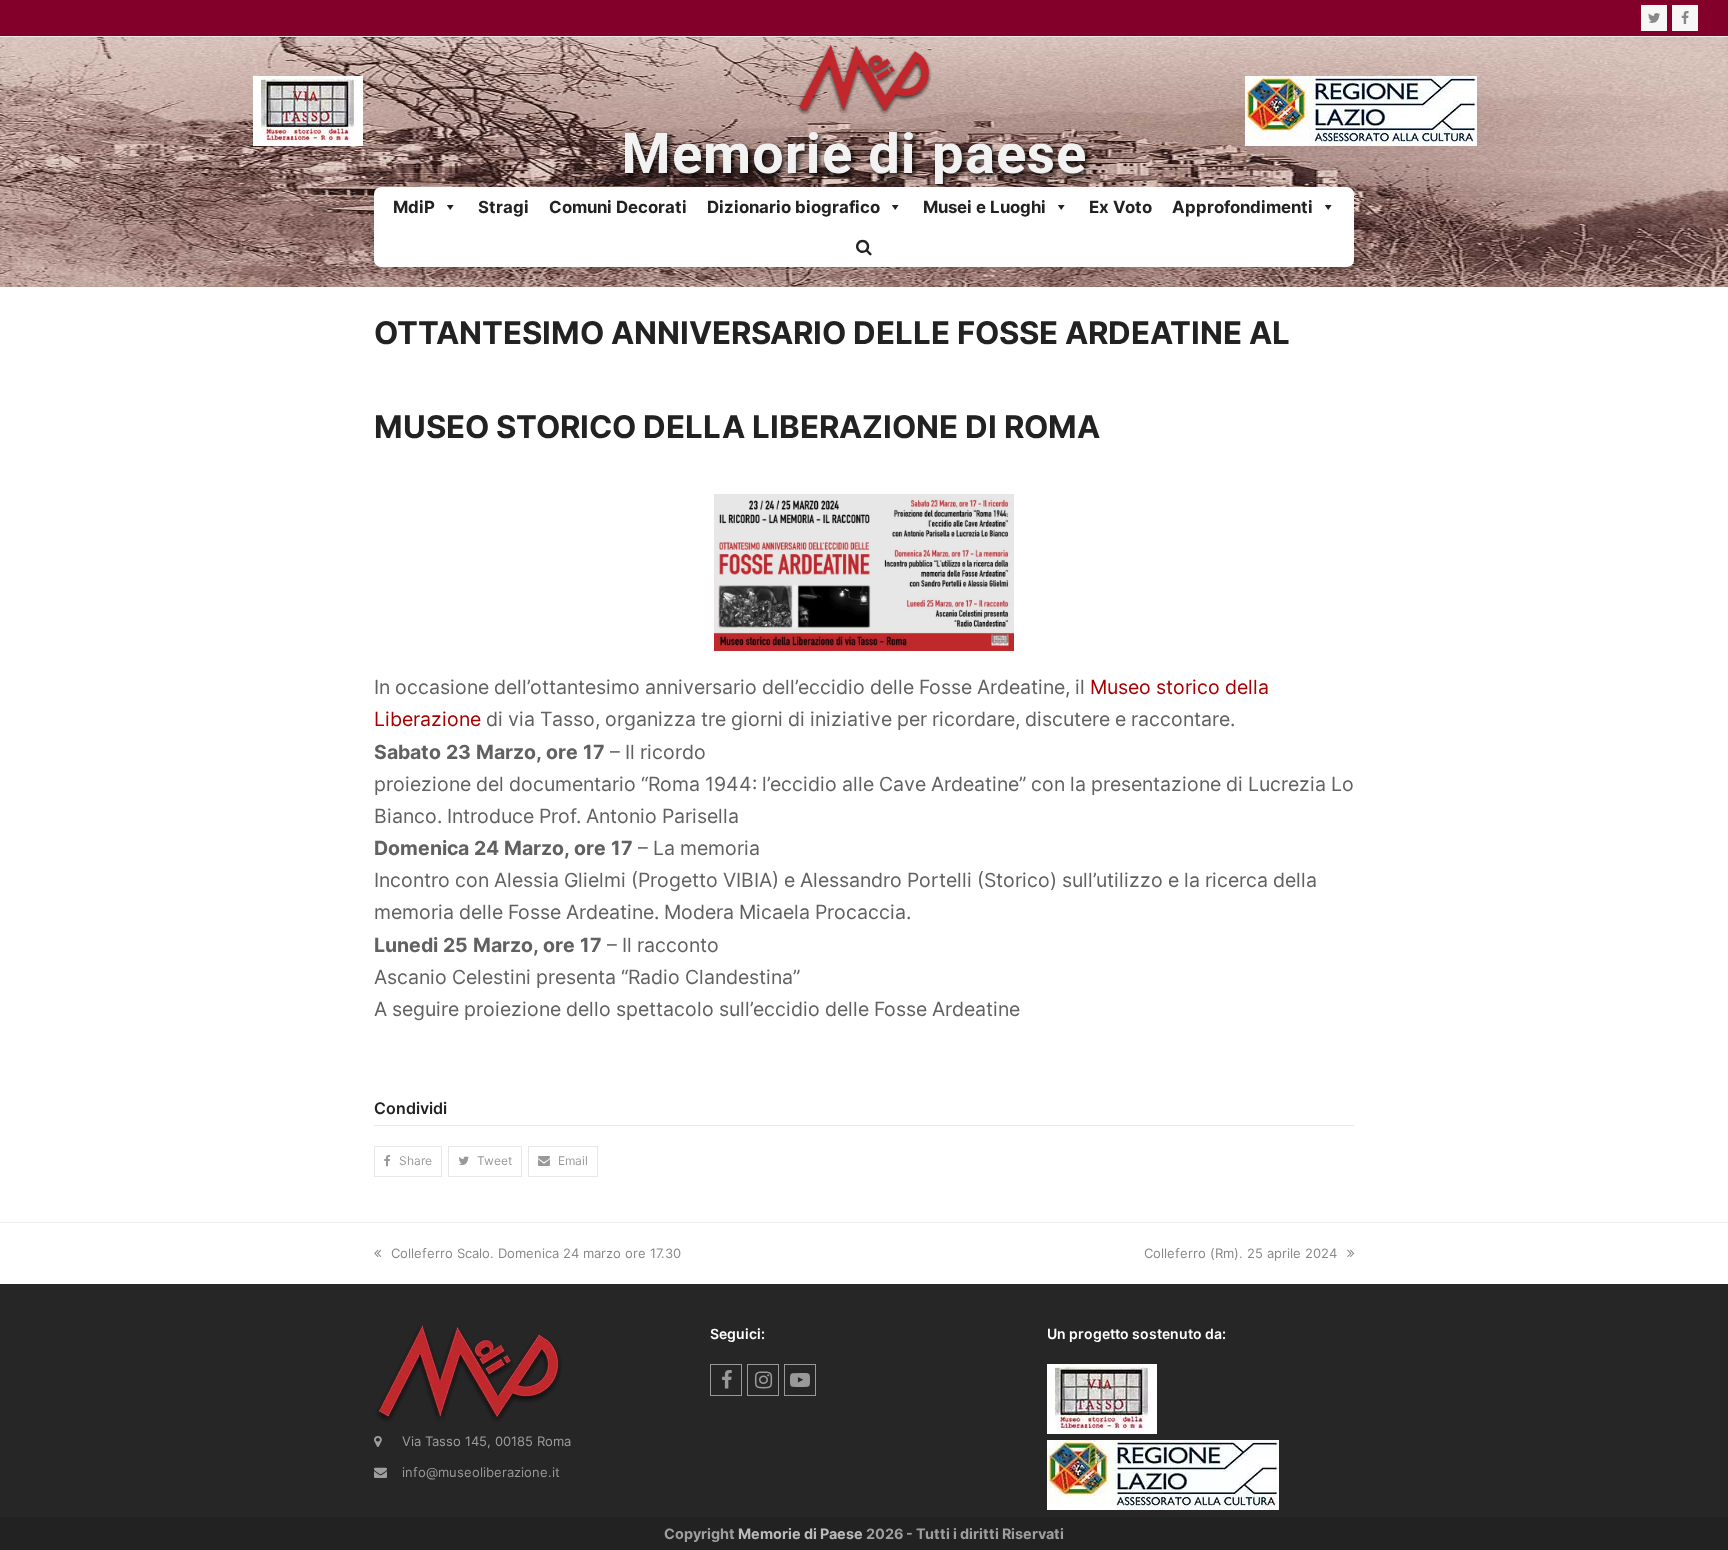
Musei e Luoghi (984, 207)
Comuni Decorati (618, 207)
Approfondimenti (1242, 207)
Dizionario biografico (793, 207)
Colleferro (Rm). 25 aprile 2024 (1240, 1253)
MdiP (414, 207)
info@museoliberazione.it (481, 1472)
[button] (864, 247)
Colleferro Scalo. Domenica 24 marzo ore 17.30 (536, 1253)
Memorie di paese (854, 154)
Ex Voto (1120, 207)
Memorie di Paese (800, 1533)
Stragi (503, 207)
